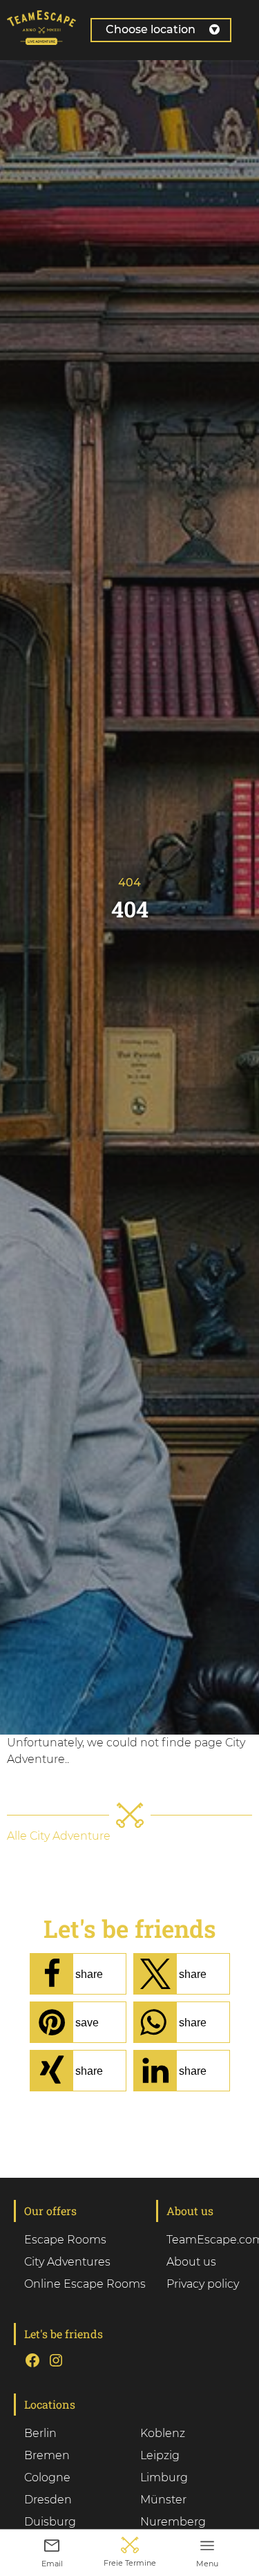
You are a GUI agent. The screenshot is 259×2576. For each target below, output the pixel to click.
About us (191, 2262)
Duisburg (50, 2522)
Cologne (47, 2477)
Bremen (47, 2455)
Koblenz (163, 2433)
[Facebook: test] (32, 2360)
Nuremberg (173, 2522)
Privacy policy (203, 2284)
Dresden (48, 2500)
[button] (78, 1974)
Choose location (151, 29)
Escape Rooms (65, 2240)
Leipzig (160, 2455)
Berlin (40, 2433)
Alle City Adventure (59, 1836)
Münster (163, 2500)
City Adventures (67, 2262)
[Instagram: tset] (56, 2360)
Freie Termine (130, 2563)
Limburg (164, 2477)
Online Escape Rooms (85, 2284)
